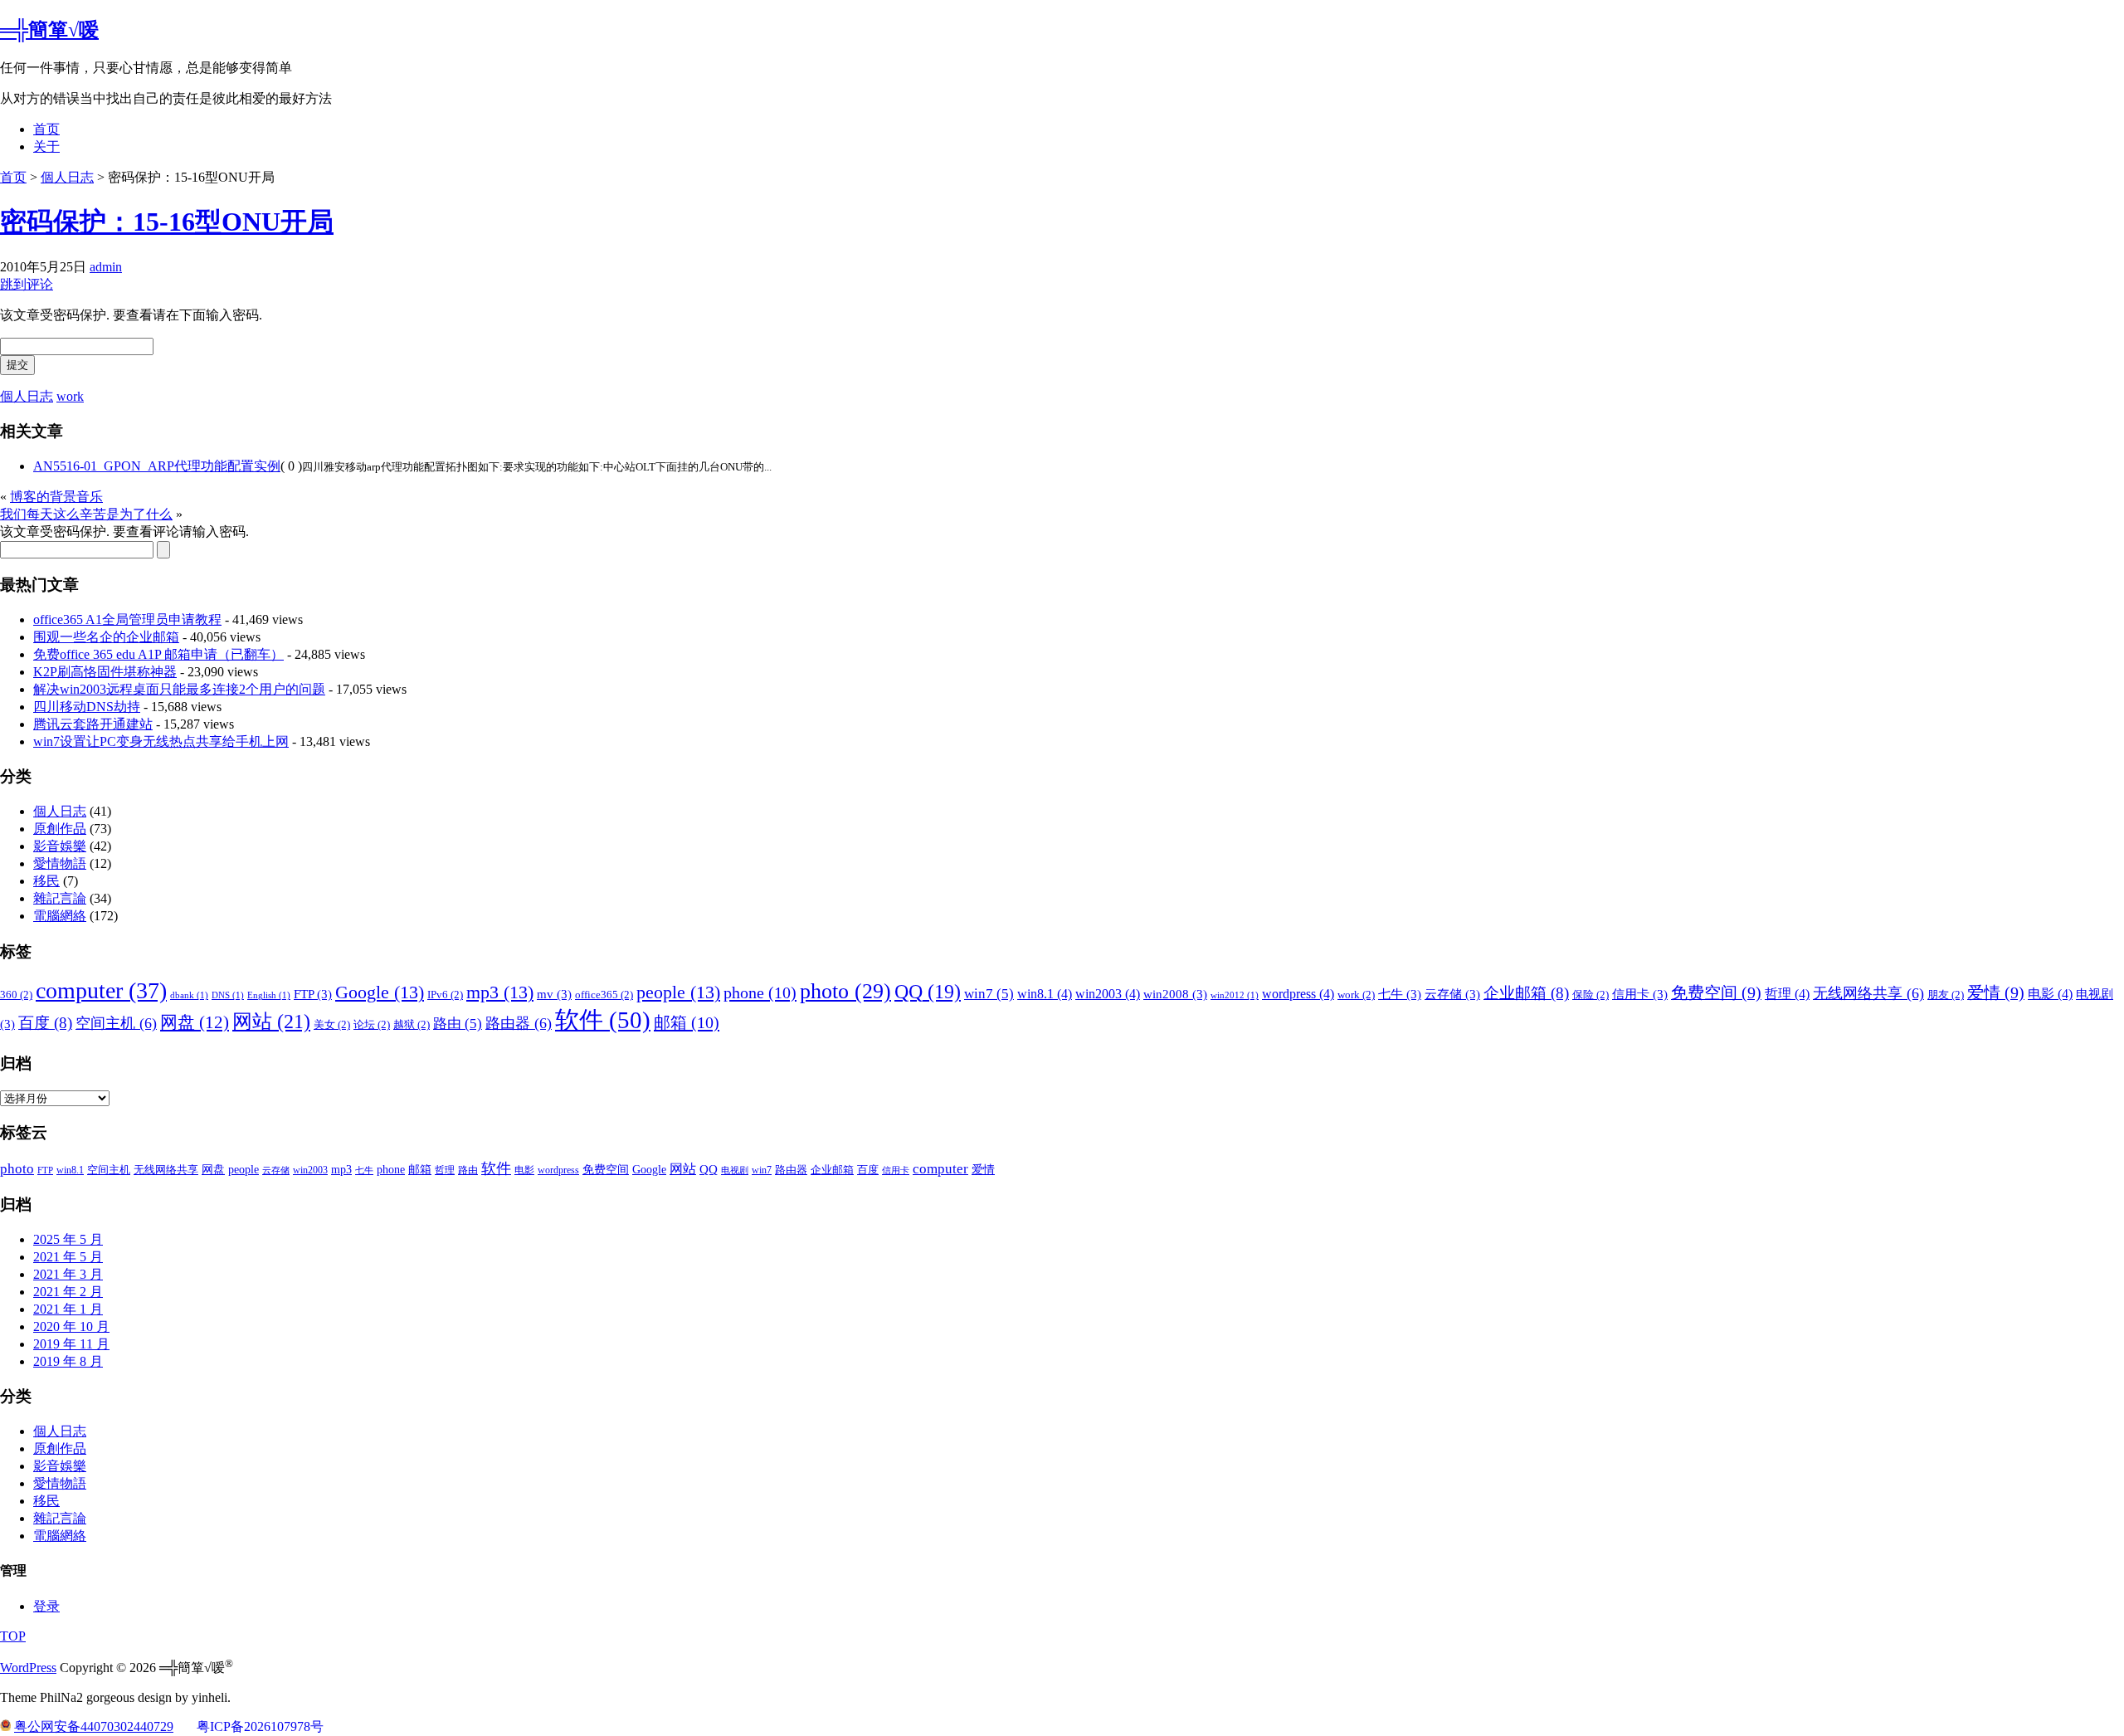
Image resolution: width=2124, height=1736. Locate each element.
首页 (46, 129)
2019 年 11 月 (71, 1344)
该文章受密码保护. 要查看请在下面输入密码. (131, 315)
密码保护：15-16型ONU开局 (167, 222)
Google (380, 992)
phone (760, 992)
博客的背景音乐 (56, 497)
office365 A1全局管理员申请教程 (127, 619)
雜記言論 (60, 898)
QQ (928, 992)
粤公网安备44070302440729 (94, 1726)
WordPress (28, 1668)
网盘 (195, 1022)
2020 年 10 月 (71, 1326)
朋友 (1946, 995)
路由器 (519, 1023)
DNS (228, 995)
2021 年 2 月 (68, 1292)
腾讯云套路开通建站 (93, 724)
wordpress (1298, 994)
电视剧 (735, 1170)
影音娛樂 (60, 846)
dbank (189, 995)
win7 (989, 994)
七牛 (1400, 994)
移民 (46, 881)
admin (106, 267)
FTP (313, 994)
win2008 (1175, 994)
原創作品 (60, 829)
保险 (1591, 995)
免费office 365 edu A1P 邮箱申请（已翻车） (158, 654)
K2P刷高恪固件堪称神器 (105, 672)
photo (845, 991)
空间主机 (116, 1023)
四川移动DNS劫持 (87, 707)
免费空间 (1716, 992)
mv (554, 994)
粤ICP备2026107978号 (260, 1726)
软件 (603, 1020)
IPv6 (445, 995)
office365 (604, 995)
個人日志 (67, 177)
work (70, 396)
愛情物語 (60, 863)
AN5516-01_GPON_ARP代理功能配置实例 (157, 466)
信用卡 (1640, 994)
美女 (332, 1024)
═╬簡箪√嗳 (49, 30)
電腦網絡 (60, 916)
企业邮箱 (1526, 993)
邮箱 (687, 1022)
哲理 (1787, 994)
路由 (458, 1024)
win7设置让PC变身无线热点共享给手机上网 (161, 741)
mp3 (500, 992)
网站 (271, 1021)
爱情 (1996, 992)
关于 (46, 146)
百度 (45, 1023)
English (269, 995)
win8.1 (1045, 994)
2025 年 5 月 (68, 1239)
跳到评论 (27, 284)
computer (101, 990)
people (678, 992)
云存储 (1452, 994)
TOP (13, 1636)
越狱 (412, 1024)
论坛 (372, 1024)
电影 (2050, 994)
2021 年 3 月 (68, 1274)
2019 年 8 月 (68, 1361)
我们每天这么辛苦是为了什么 (86, 514)
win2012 (1235, 995)
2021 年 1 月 (68, 1309)
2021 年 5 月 (68, 1257)
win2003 (1108, 994)
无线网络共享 (1868, 993)
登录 (46, 1606)
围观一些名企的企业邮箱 (106, 637)
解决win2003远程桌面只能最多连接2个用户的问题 (179, 689)
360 (16, 995)
